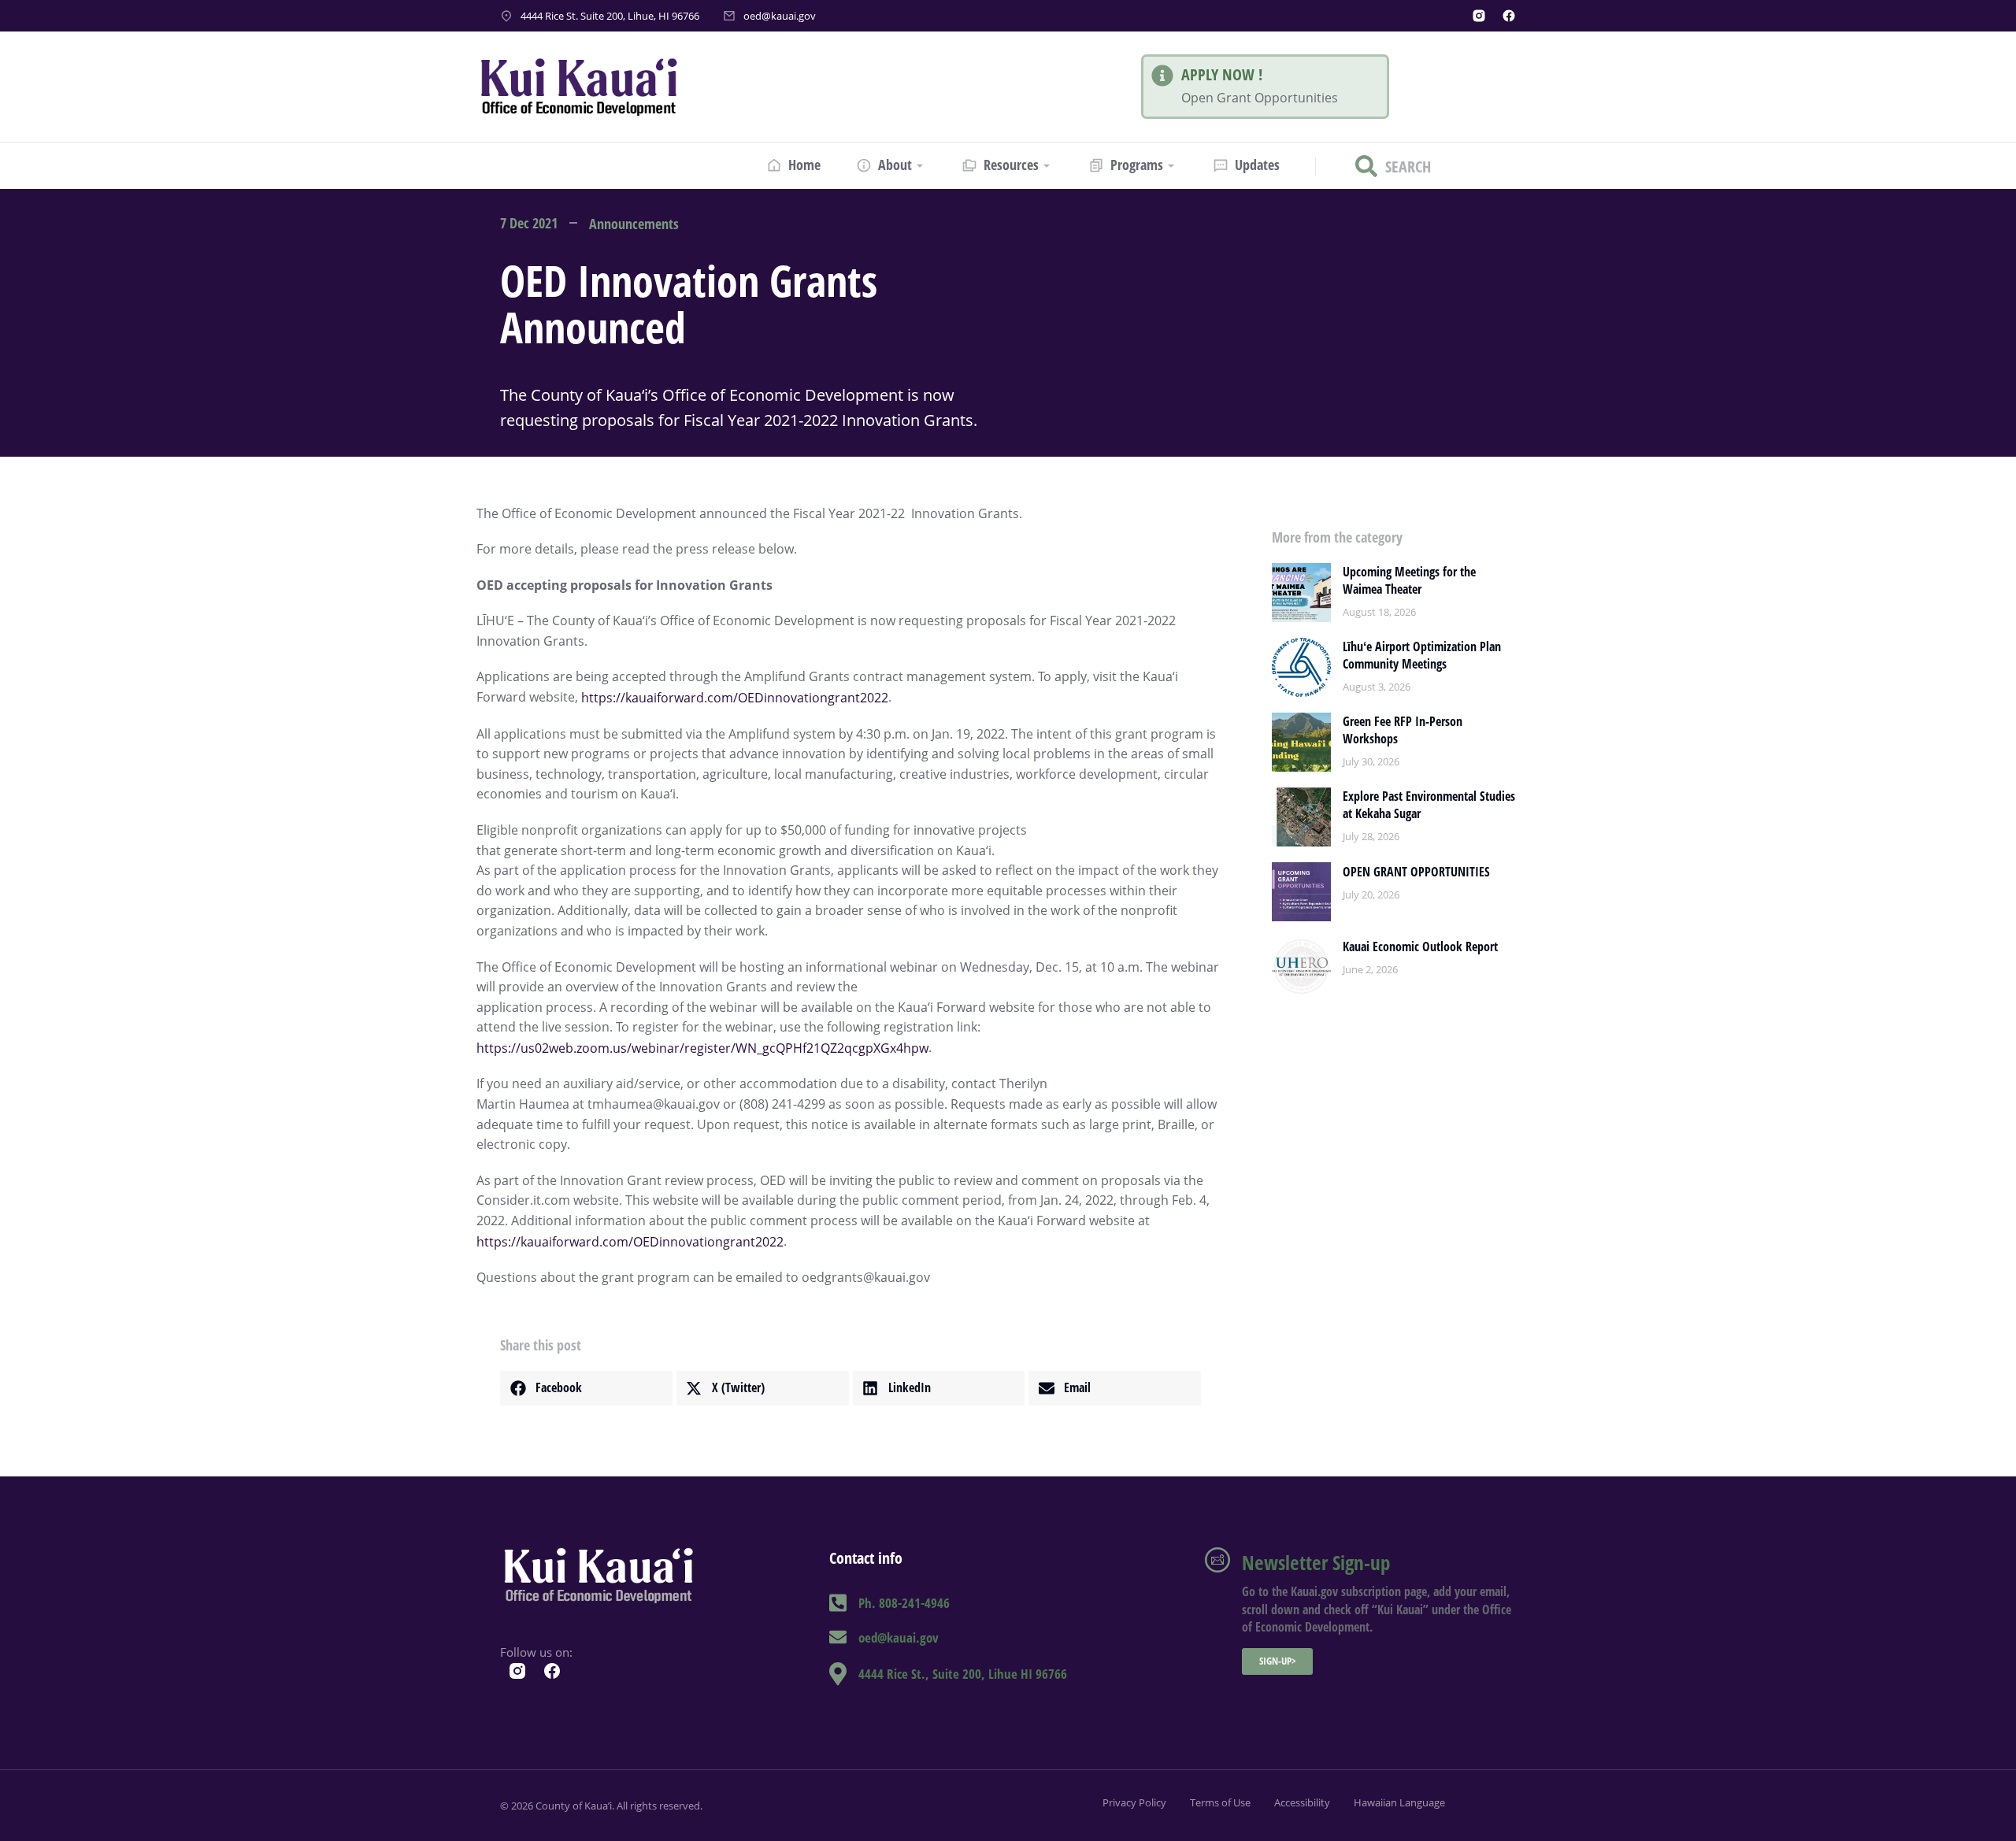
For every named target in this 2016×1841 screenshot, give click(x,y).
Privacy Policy (1134, 1802)
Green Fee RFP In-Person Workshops (1403, 730)
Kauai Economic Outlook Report (1420, 946)
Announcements (634, 224)
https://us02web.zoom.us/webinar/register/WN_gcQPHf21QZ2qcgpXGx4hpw (702, 1048)
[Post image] (1301, 593)
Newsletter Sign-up (1316, 1562)
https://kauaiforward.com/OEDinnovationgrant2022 (735, 698)
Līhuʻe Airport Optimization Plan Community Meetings (1422, 655)
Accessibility (1302, 1802)
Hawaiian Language (1399, 1802)
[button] (586, 1388)
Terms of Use (1220, 1802)
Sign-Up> (1278, 1661)
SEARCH (1408, 166)
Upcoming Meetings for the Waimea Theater (1409, 580)
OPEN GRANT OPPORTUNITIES (1416, 872)
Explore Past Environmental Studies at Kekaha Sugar (1429, 805)
